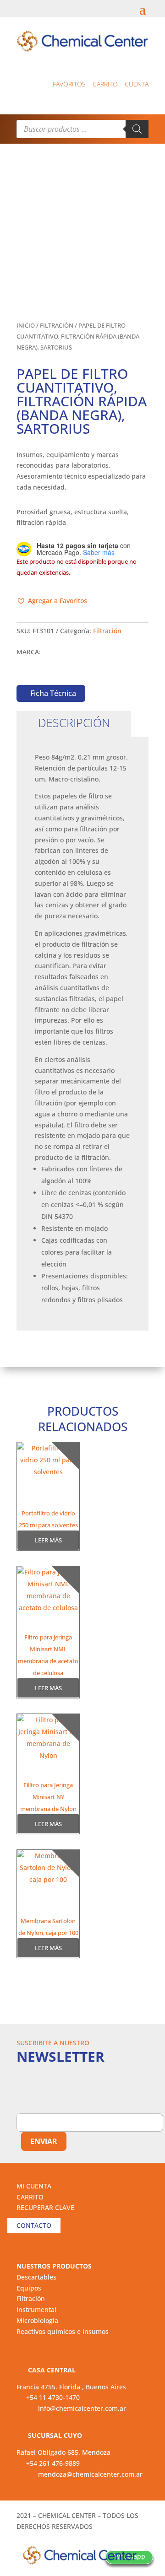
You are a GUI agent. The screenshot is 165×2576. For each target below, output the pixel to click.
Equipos (29, 2288)
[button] (52, 601)
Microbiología (37, 2320)
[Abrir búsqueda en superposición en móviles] (82, 129)
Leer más (48, 1540)
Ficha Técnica (53, 693)
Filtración (57, 325)
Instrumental (36, 2309)
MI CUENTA (34, 2186)
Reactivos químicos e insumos (63, 2331)
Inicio (26, 325)
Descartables (36, 2277)
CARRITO (30, 2197)
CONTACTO (34, 2225)
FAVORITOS (69, 84)
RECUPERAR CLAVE (45, 2207)
